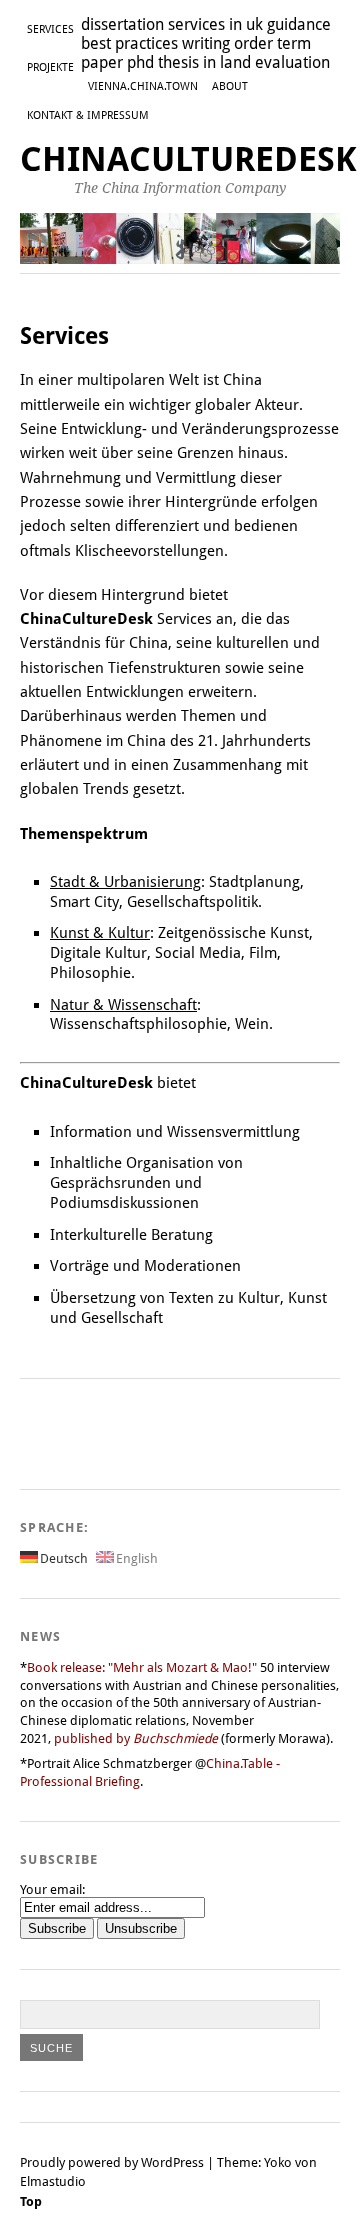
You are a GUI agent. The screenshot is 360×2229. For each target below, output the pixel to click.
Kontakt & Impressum (88, 115)
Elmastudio (53, 2181)
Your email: (52, 1889)
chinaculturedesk (188, 159)
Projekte (50, 67)
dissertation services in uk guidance (206, 24)
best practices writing (155, 43)
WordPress (172, 2162)
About (230, 86)
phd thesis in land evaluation (228, 62)
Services (50, 29)
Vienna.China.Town (143, 86)
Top (31, 2201)
